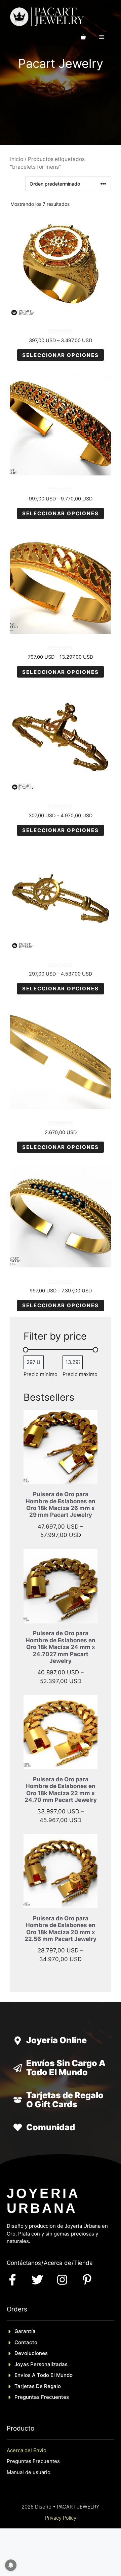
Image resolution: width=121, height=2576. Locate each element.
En (17, 2375)
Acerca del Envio (27, 2450)
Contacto (26, 2342)
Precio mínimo (41, 1374)
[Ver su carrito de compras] (83, 37)
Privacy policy (61, 2518)
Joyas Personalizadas (41, 2364)
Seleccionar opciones (61, 355)
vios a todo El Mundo (47, 2375)
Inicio (17, 159)
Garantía (25, 2331)
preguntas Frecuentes (42, 2397)
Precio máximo (80, 1374)
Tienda (83, 2263)
